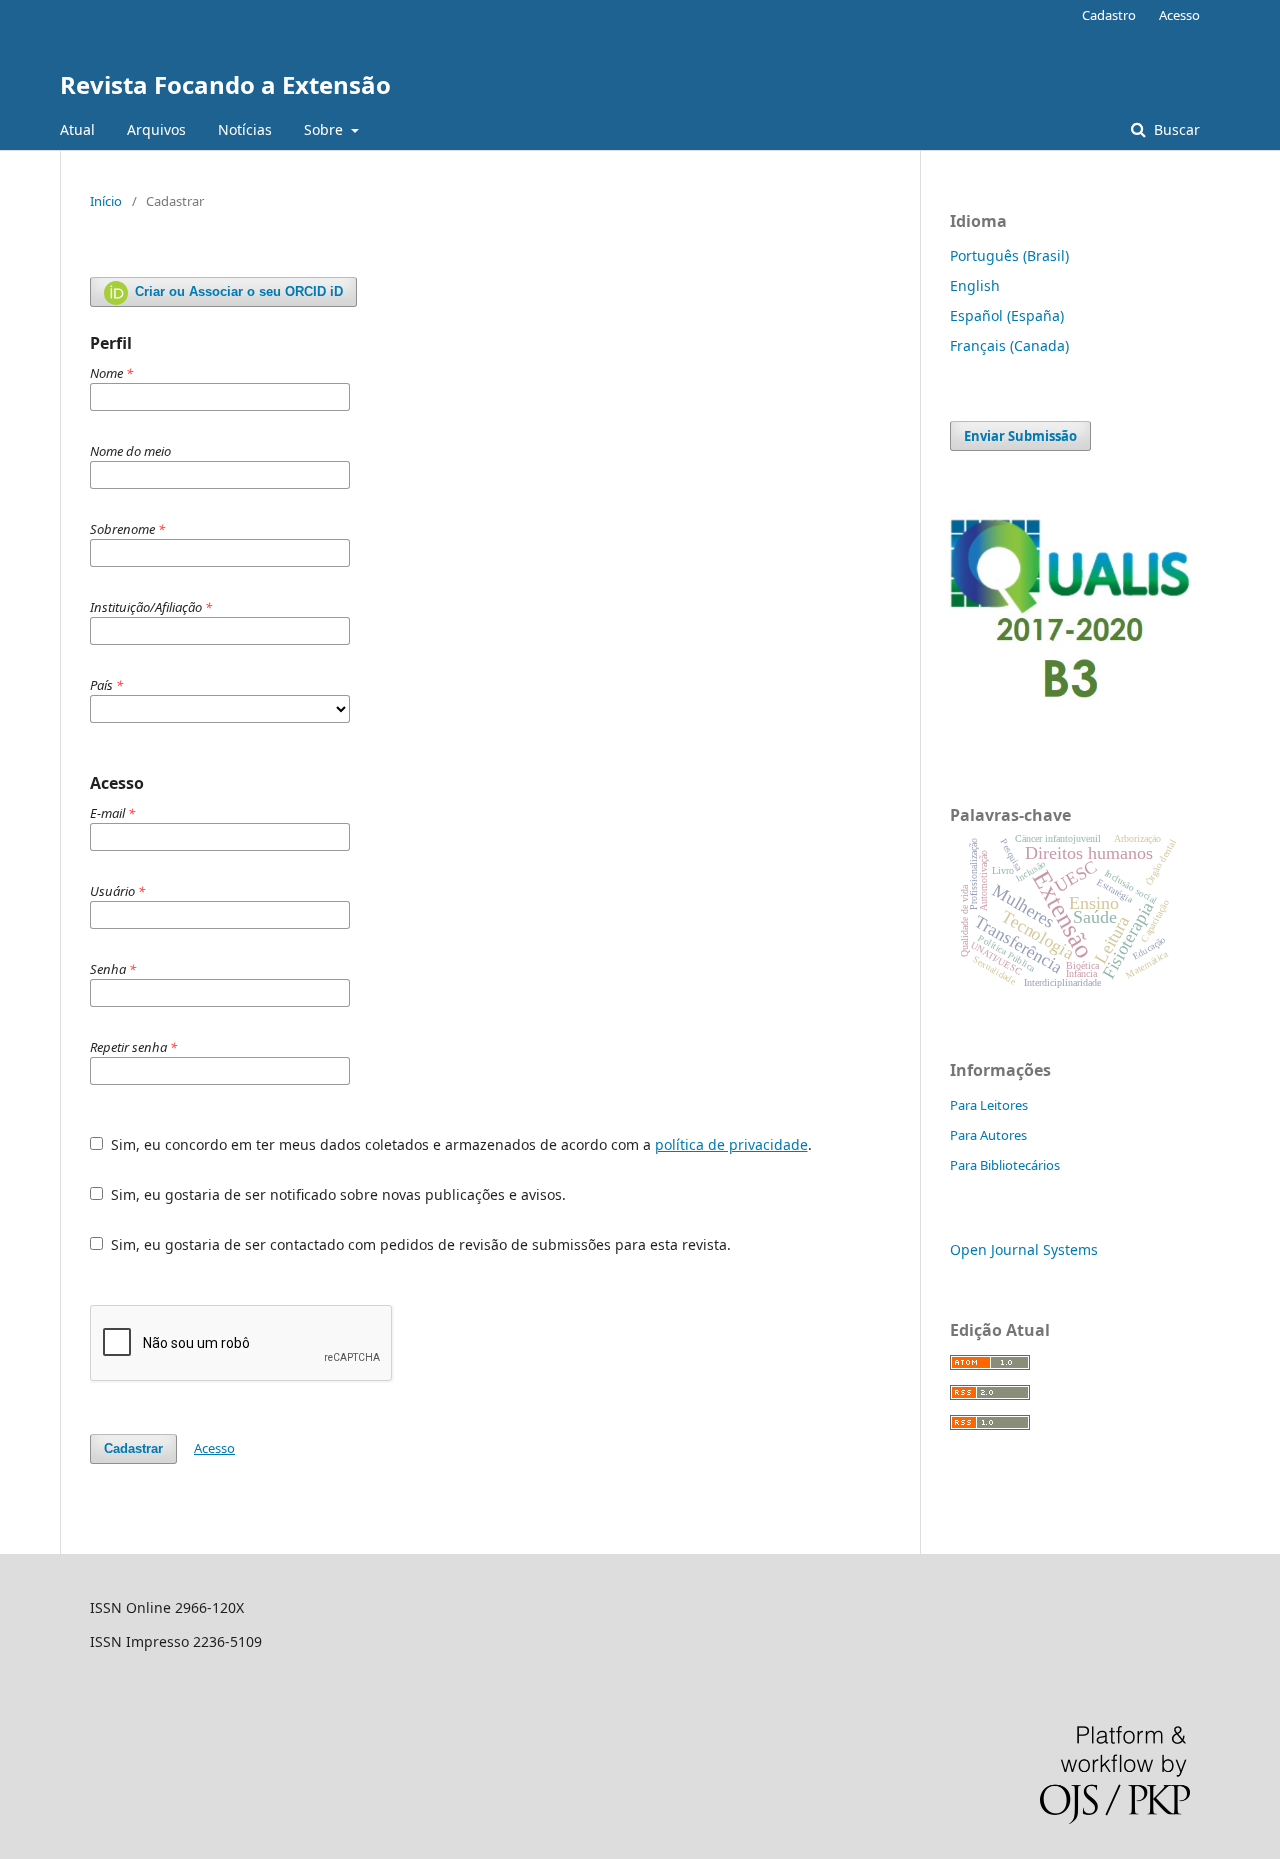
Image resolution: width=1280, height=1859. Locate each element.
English (975, 285)
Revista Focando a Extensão (225, 84)
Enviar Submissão (1020, 436)
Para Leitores (989, 1105)
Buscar (1175, 129)
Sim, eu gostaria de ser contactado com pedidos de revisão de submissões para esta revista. (419, 1244)
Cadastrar (133, 1448)
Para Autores (988, 1135)
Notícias (245, 129)
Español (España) (1007, 315)
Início (106, 201)
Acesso (1179, 15)
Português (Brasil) (1009, 255)
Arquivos (156, 129)
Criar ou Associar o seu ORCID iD (237, 291)
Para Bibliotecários (1005, 1165)
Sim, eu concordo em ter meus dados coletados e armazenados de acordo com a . (459, 1144)
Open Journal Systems (1024, 1249)
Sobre (325, 129)
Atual (77, 129)
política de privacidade (731, 1144)
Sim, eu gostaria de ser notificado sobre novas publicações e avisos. (336, 1194)
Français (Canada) (1009, 345)
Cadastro (1109, 15)
